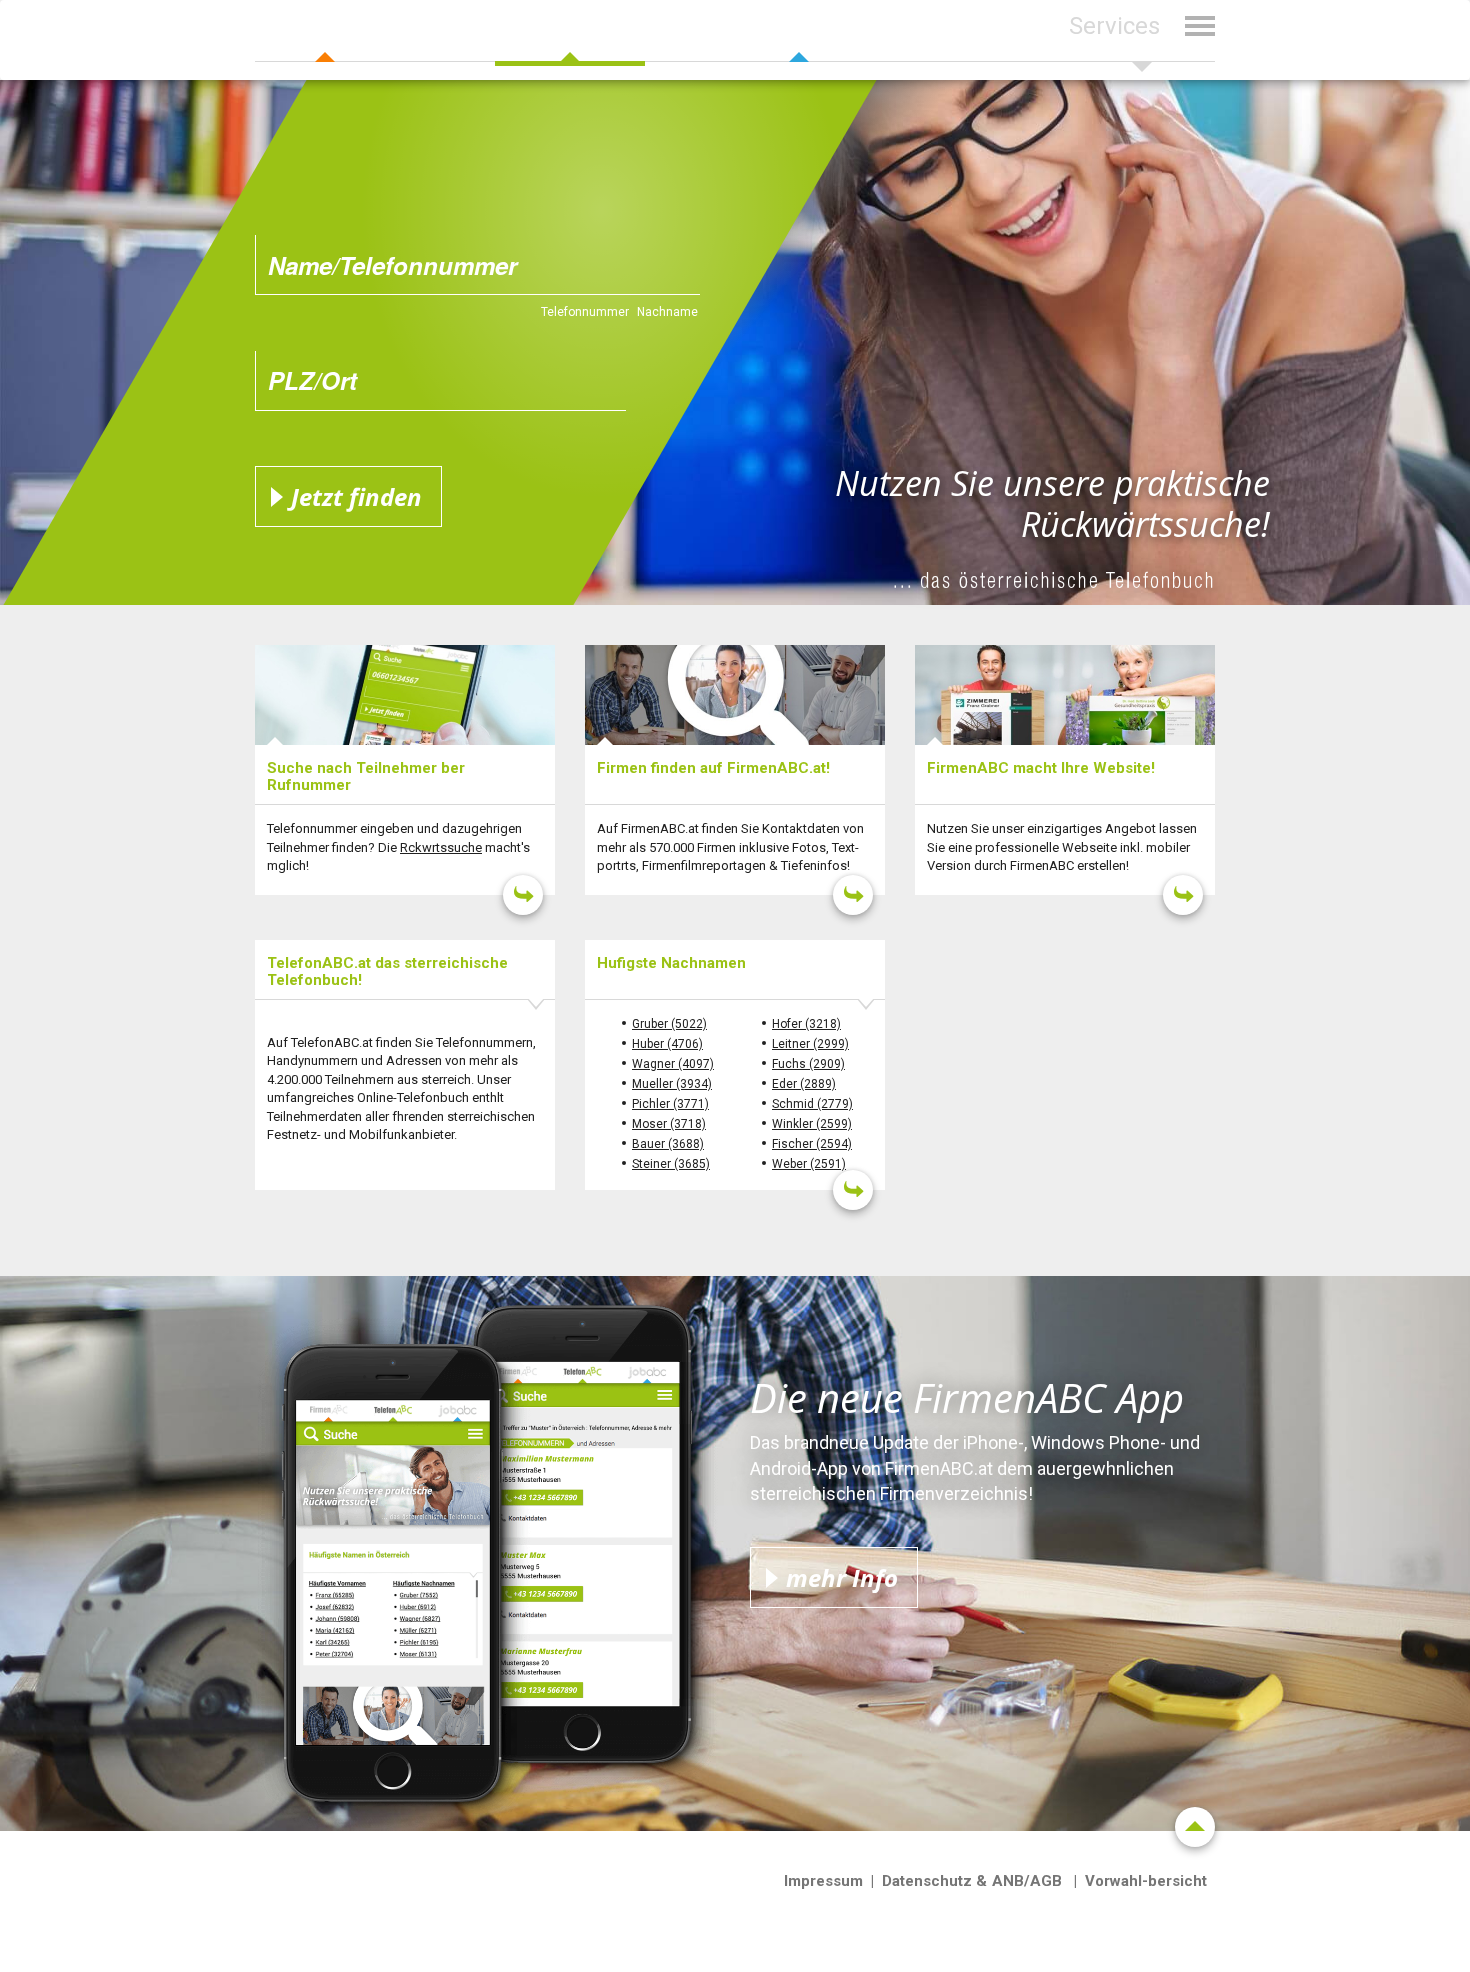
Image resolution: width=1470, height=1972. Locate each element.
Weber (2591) (809, 1164)
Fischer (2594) (812, 1144)
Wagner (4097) (673, 1064)
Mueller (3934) (672, 1084)
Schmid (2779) (812, 1104)
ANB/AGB (1027, 1881)
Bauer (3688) (668, 1144)
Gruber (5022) (669, 1024)
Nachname (667, 312)
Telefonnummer (585, 312)
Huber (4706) (667, 1044)
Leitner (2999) (810, 1044)
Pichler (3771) (670, 1104)
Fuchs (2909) (808, 1064)
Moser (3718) (669, 1124)
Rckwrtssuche (441, 847)
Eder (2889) (804, 1084)
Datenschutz (927, 1881)
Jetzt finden (356, 496)
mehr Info (842, 1577)
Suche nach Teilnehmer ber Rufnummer (366, 776)
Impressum (823, 1881)
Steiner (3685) (671, 1164)
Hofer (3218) (806, 1024)
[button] (1142, 38)
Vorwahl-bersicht (1146, 1881)
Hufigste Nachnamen (671, 963)
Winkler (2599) (812, 1124)
